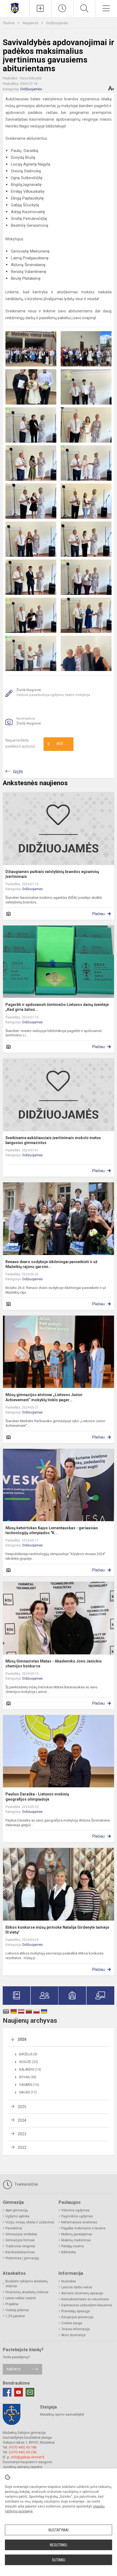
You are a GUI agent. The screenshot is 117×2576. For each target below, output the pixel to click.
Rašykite (14, 2369)
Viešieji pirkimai (17, 2310)
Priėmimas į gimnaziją (22, 2258)
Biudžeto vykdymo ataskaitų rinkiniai (27, 2284)
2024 (22, 2120)
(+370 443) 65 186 (23, 2447)
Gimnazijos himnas (20, 2240)
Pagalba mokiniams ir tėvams (83, 2228)
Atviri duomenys (73, 2335)
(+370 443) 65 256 (23, 2452)
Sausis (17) (28, 2092)
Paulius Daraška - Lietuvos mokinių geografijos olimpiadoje (37, 1797)
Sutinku (59, 2560)
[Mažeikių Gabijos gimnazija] (15, 8)
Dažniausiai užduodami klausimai (87, 2305)
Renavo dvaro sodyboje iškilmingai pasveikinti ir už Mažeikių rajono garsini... (51, 1264)
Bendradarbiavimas (20, 2252)
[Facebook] (7, 2392)
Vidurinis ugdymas (75, 2210)
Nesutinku (59, 2545)
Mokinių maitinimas (76, 2240)
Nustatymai (59, 2530)
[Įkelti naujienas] (41, 8)
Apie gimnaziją (17, 2210)
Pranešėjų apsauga (76, 2311)
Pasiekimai (14, 2228)
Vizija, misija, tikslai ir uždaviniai (30, 2222)
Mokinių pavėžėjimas (77, 2234)
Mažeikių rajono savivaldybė (62, 2414)
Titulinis (9, 23)
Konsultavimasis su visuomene (85, 2299)
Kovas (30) (28, 2077)
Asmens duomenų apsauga (82, 2293)
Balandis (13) (30, 2069)
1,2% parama (15, 2316)
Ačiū (55, 744)
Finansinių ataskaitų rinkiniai (27, 2292)
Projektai (12, 2304)
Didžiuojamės (57, 23)
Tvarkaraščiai (26, 2184)
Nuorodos (69, 2281)
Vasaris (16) (29, 2085)
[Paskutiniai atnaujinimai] (62, 8)
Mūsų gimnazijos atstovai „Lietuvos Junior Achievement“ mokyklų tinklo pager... (44, 1397)
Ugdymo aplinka (17, 2216)
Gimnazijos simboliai (21, 2234)
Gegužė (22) (29, 2062)
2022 (22, 2148)
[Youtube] (19, 2392)
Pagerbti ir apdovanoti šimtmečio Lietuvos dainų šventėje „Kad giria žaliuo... (57, 1007)
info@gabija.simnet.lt (28, 2457)
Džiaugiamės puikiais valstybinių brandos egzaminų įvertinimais (52, 874)
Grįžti (18, 772)
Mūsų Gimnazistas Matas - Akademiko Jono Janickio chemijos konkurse (54, 1664)
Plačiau (98, 914)
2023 (22, 2134)
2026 (22, 2039)
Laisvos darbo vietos (77, 2287)
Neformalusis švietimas (79, 2222)
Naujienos (31, 23)
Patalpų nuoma (73, 2246)
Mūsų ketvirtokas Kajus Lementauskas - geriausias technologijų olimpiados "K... (52, 1530)
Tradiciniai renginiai (20, 2246)
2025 (22, 2107)
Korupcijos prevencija (77, 2317)
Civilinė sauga (72, 2323)
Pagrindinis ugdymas (77, 2216)
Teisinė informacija (76, 2329)
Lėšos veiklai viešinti (21, 2298)
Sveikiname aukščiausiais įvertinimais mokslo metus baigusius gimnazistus (53, 1140)
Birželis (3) (28, 2054)
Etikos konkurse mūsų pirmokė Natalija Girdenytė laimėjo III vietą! (57, 1930)
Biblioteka (69, 2252)
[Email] (30, 2392)
